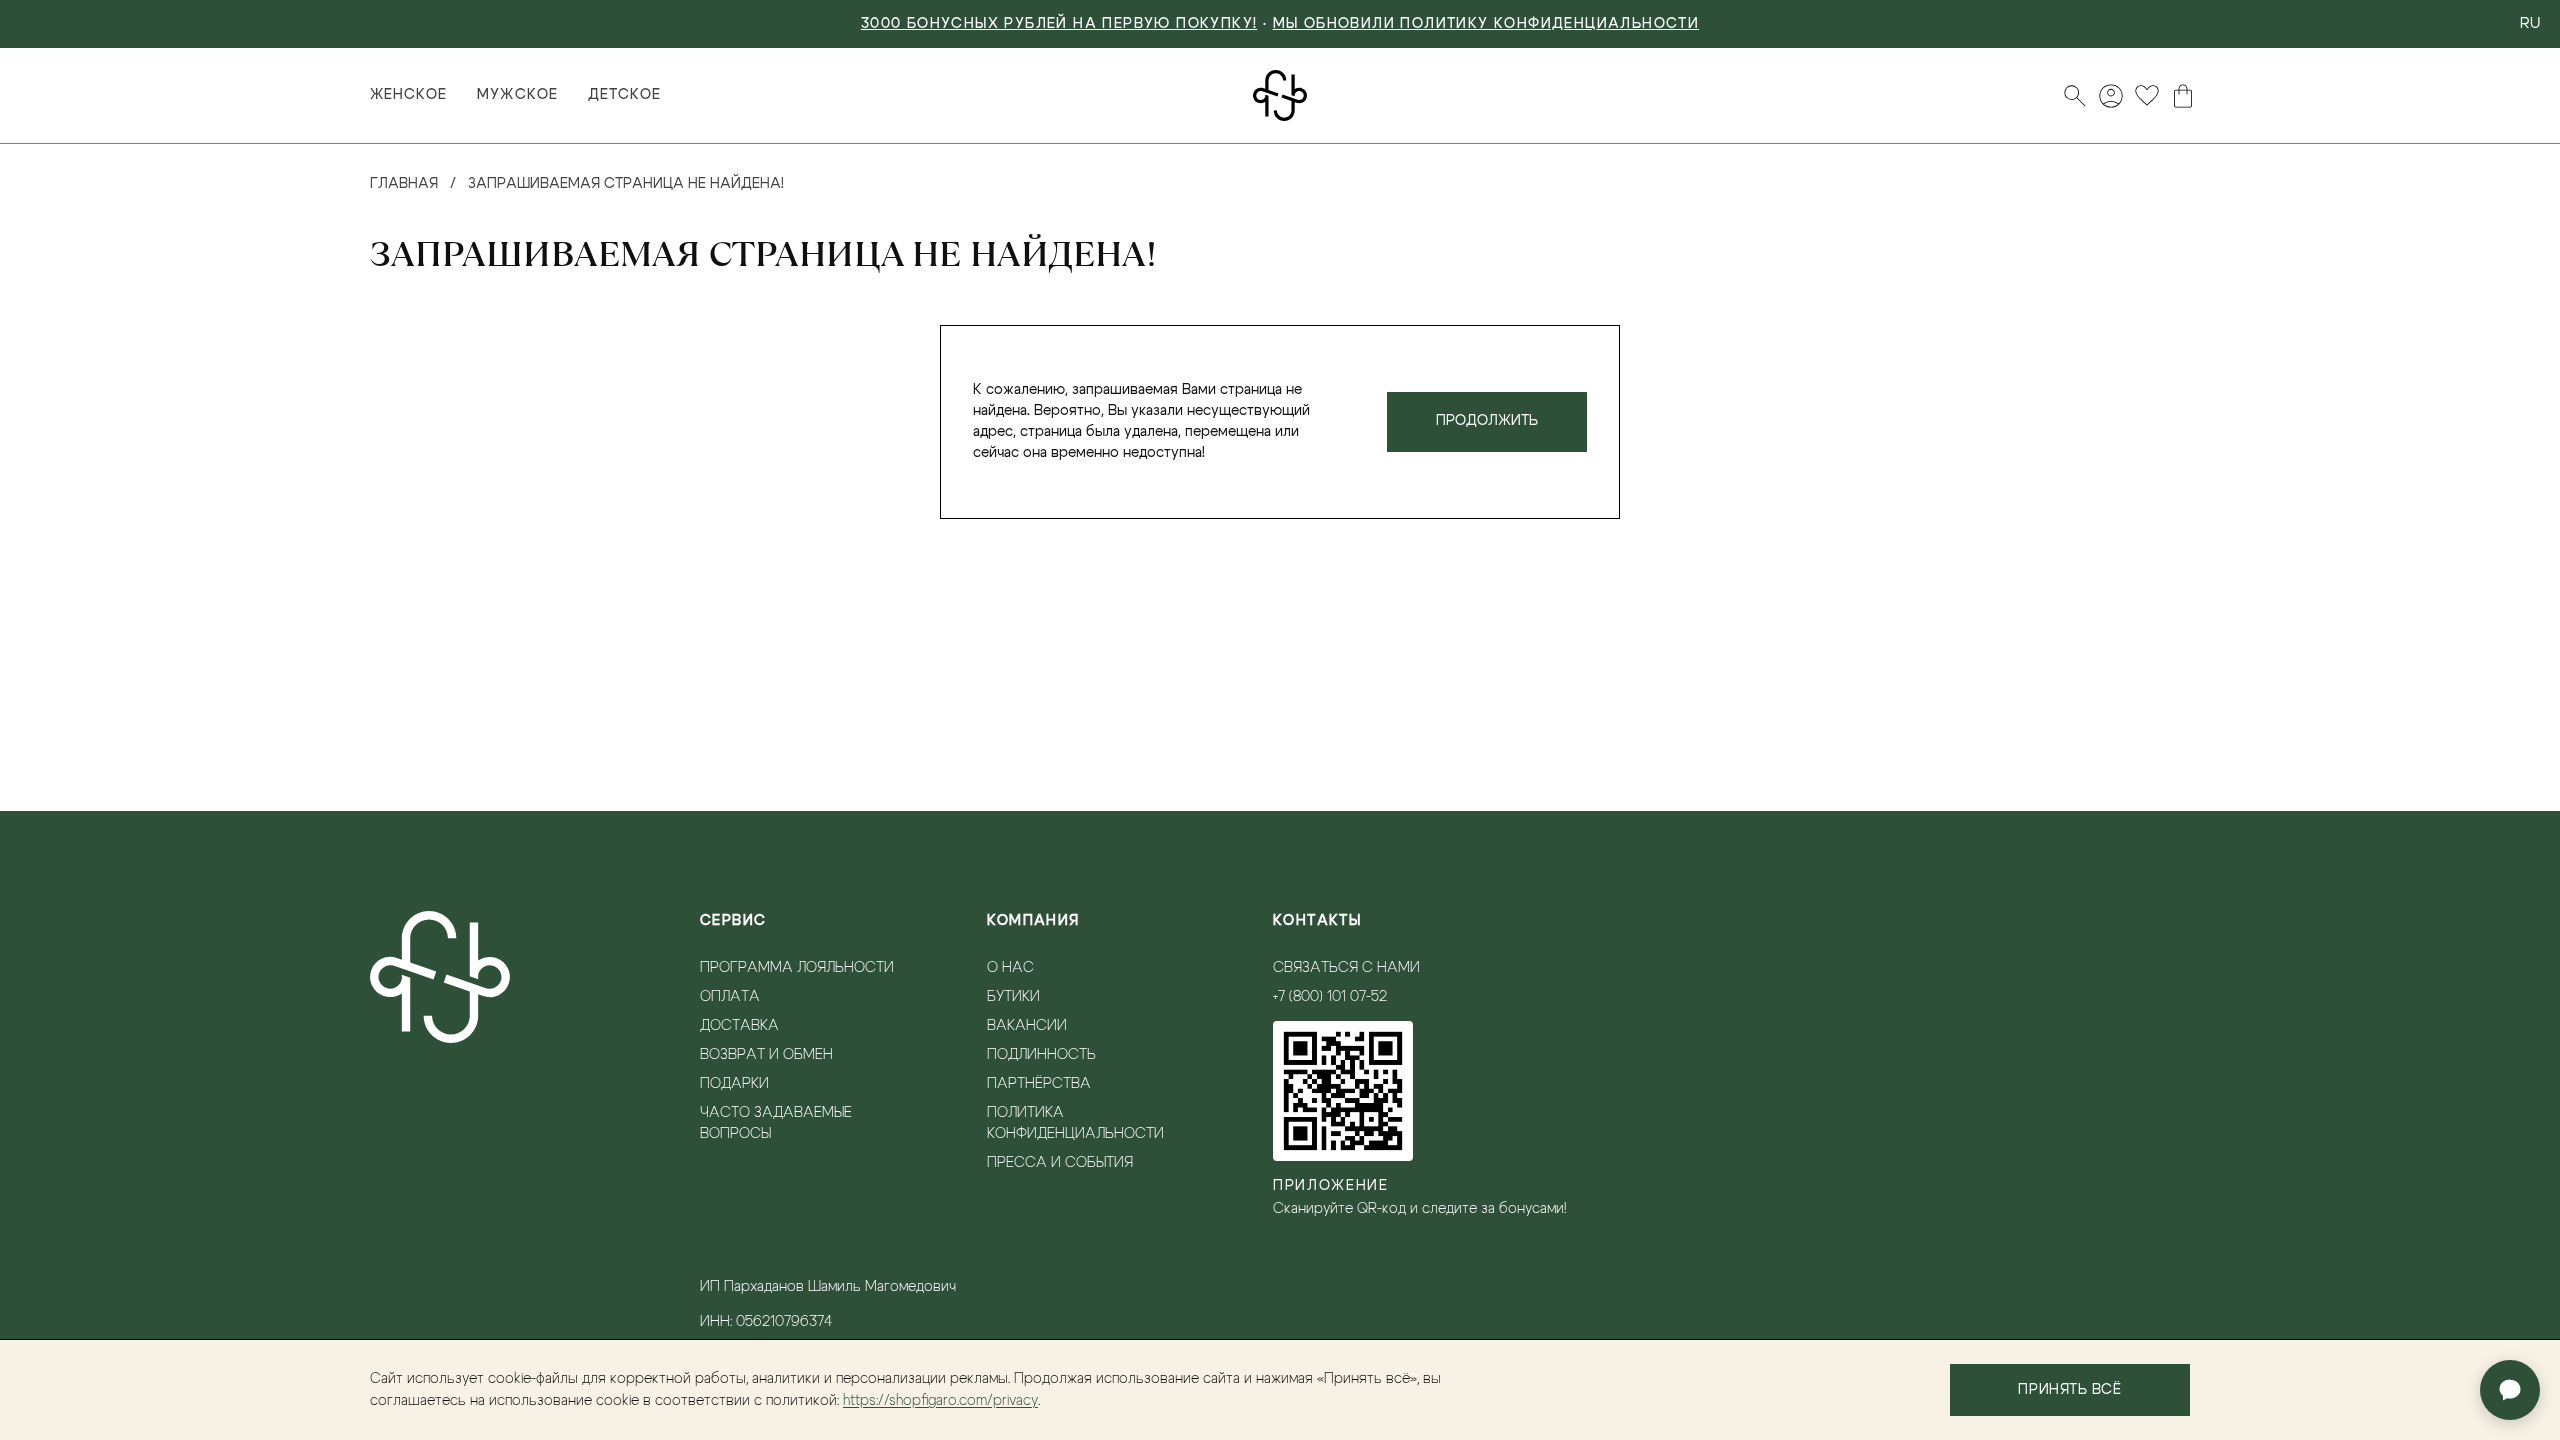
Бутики (1013, 997)
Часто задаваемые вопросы (776, 1123)
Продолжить (1487, 421)
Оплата (730, 997)
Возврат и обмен (766, 1055)
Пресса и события (1060, 1163)
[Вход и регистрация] (2111, 96)
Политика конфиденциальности (1075, 1123)
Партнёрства (1039, 1084)
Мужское (517, 95)
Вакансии (1027, 1026)
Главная (404, 184)
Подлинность (1041, 1055)
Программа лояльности (797, 968)
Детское (624, 95)
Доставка (739, 1026)
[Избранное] (2147, 96)
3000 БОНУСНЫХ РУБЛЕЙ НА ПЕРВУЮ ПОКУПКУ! (1059, 24)
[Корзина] (2183, 96)
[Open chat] (2510, 1390)
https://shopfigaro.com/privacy (940, 1401)
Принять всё (2069, 1390)
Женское (408, 95)
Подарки (734, 1084)
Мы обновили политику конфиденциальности (1486, 24)
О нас (1010, 968)
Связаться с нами (1346, 968)
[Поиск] (2075, 96)
